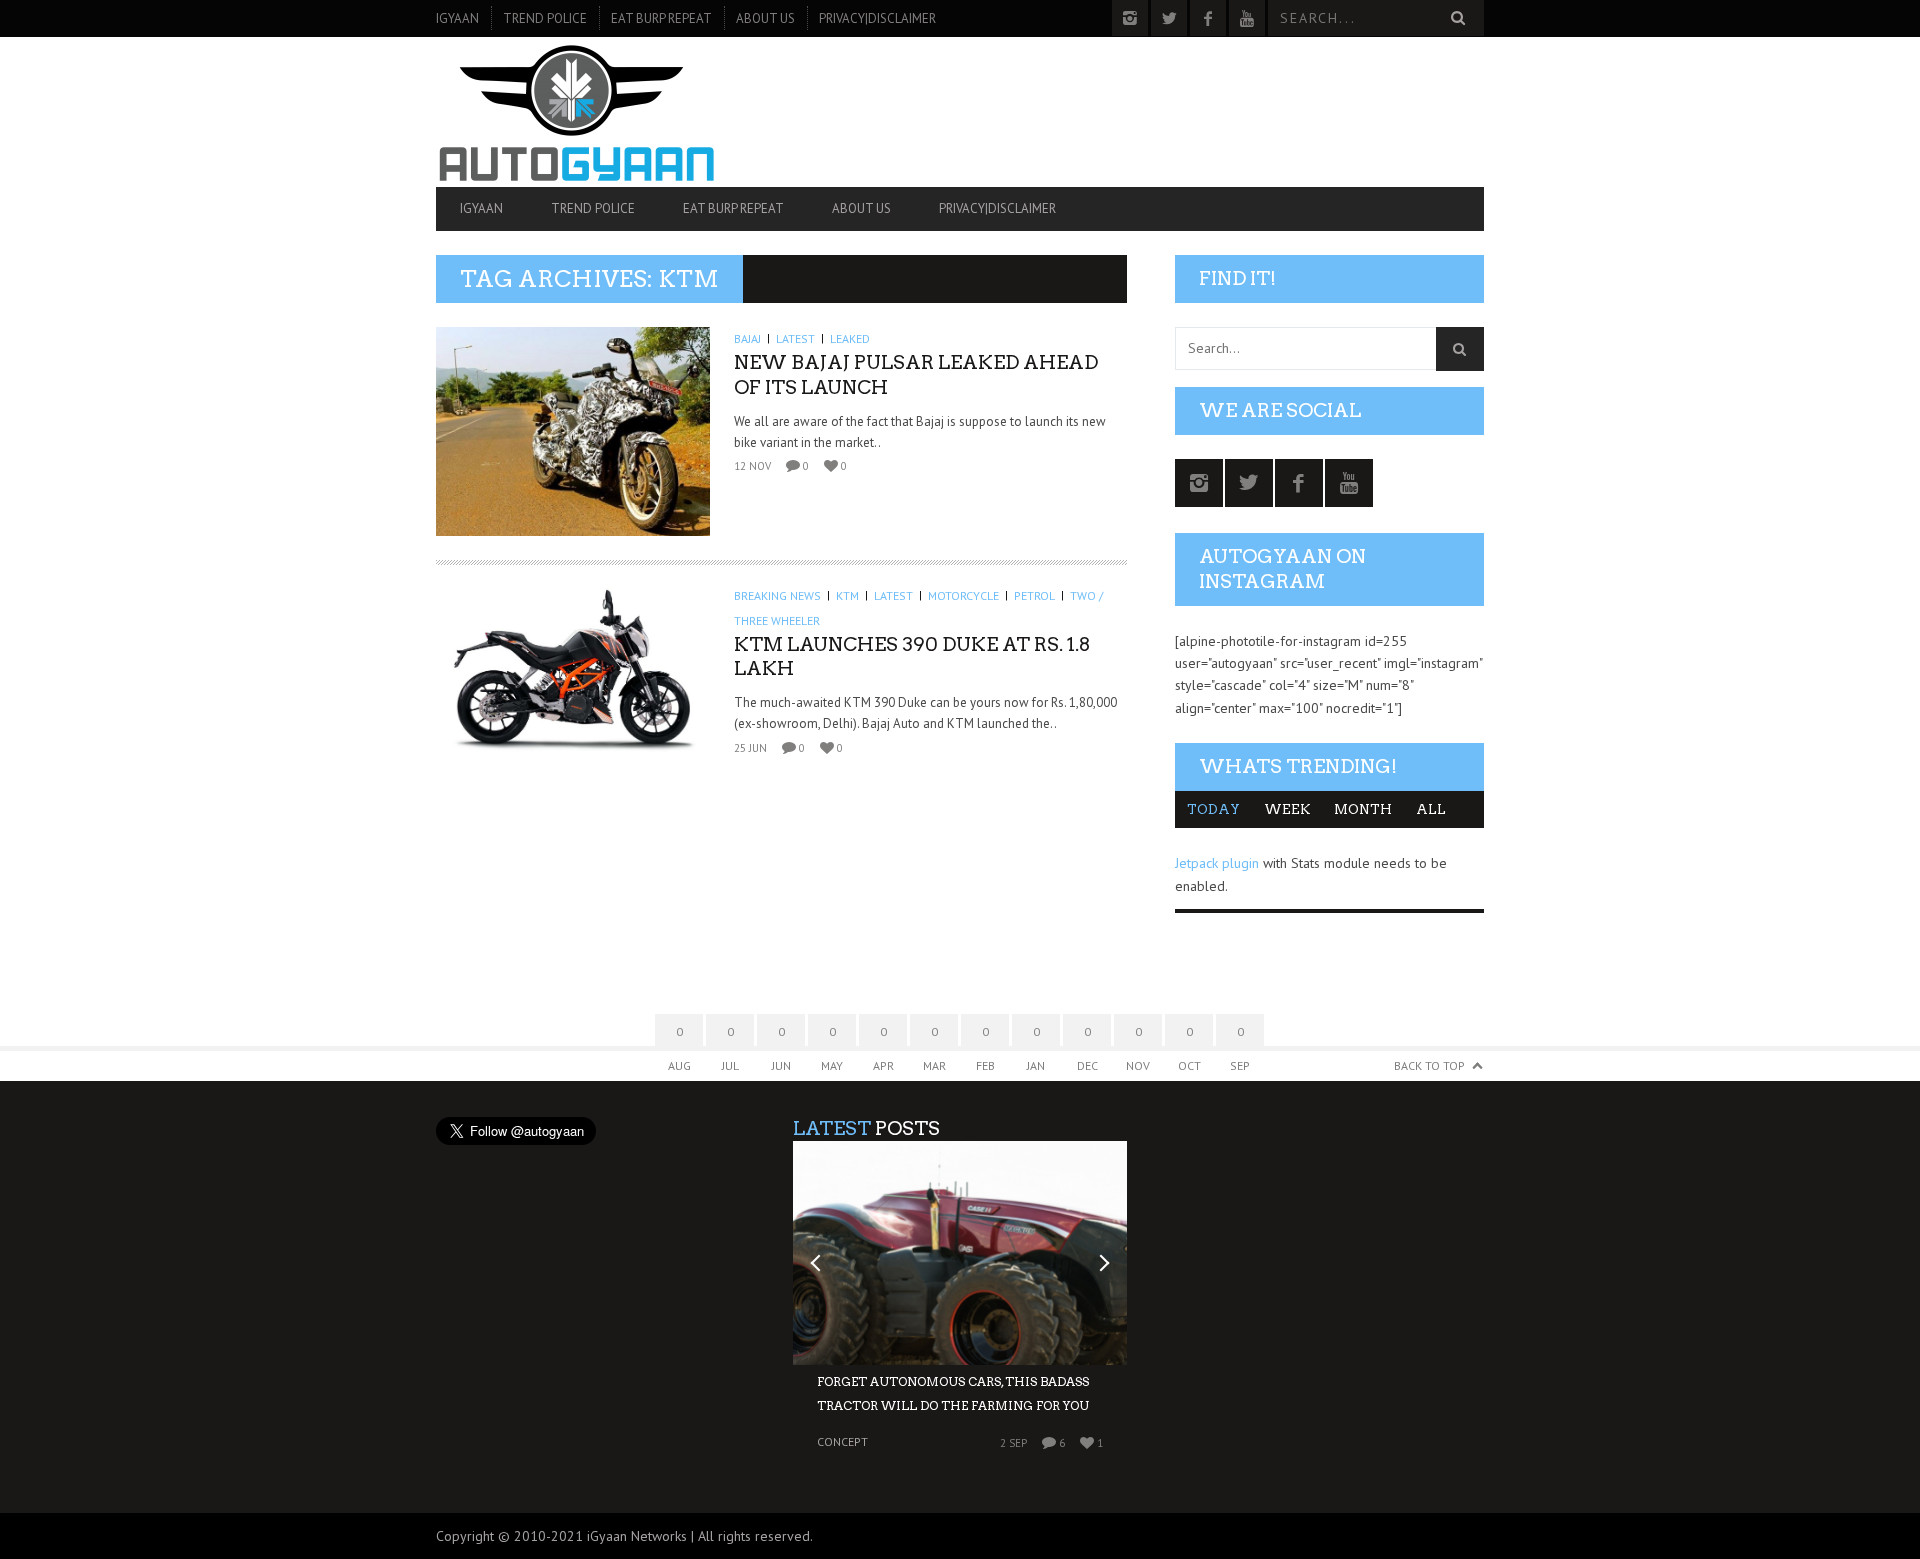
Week (1287, 809)
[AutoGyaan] (593, 112)
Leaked (850, 338)
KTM (847, 595)
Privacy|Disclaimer (877, 18)
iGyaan (457, 18)
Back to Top (1429, 1065)
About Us (765, 18)
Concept (842, 1442)
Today (1213, 809)
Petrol (1034, 595)
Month (1363, 809)
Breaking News (777, 595)
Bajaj (747, 338)
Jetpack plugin (1217, 863)
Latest (795, 338)
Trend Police (545, 18)
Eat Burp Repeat (661, 18)
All (1431, 809)
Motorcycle (963, 595)
